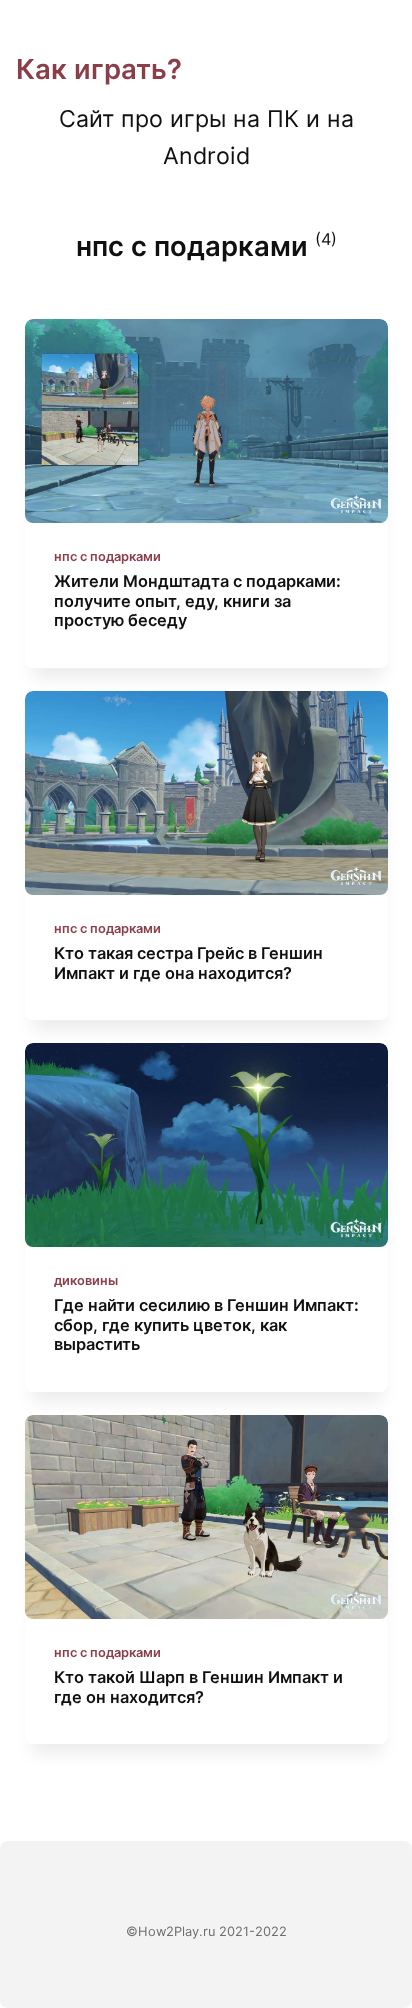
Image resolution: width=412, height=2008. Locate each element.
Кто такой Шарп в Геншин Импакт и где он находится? (197, 1687)
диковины (85, 1280)
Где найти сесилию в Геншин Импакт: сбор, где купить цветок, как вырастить (205, 1324)
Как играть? (99, 69)
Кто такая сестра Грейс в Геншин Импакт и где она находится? (187, 963)
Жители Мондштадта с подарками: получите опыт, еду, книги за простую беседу (196, 600)
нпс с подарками (106, 556)
